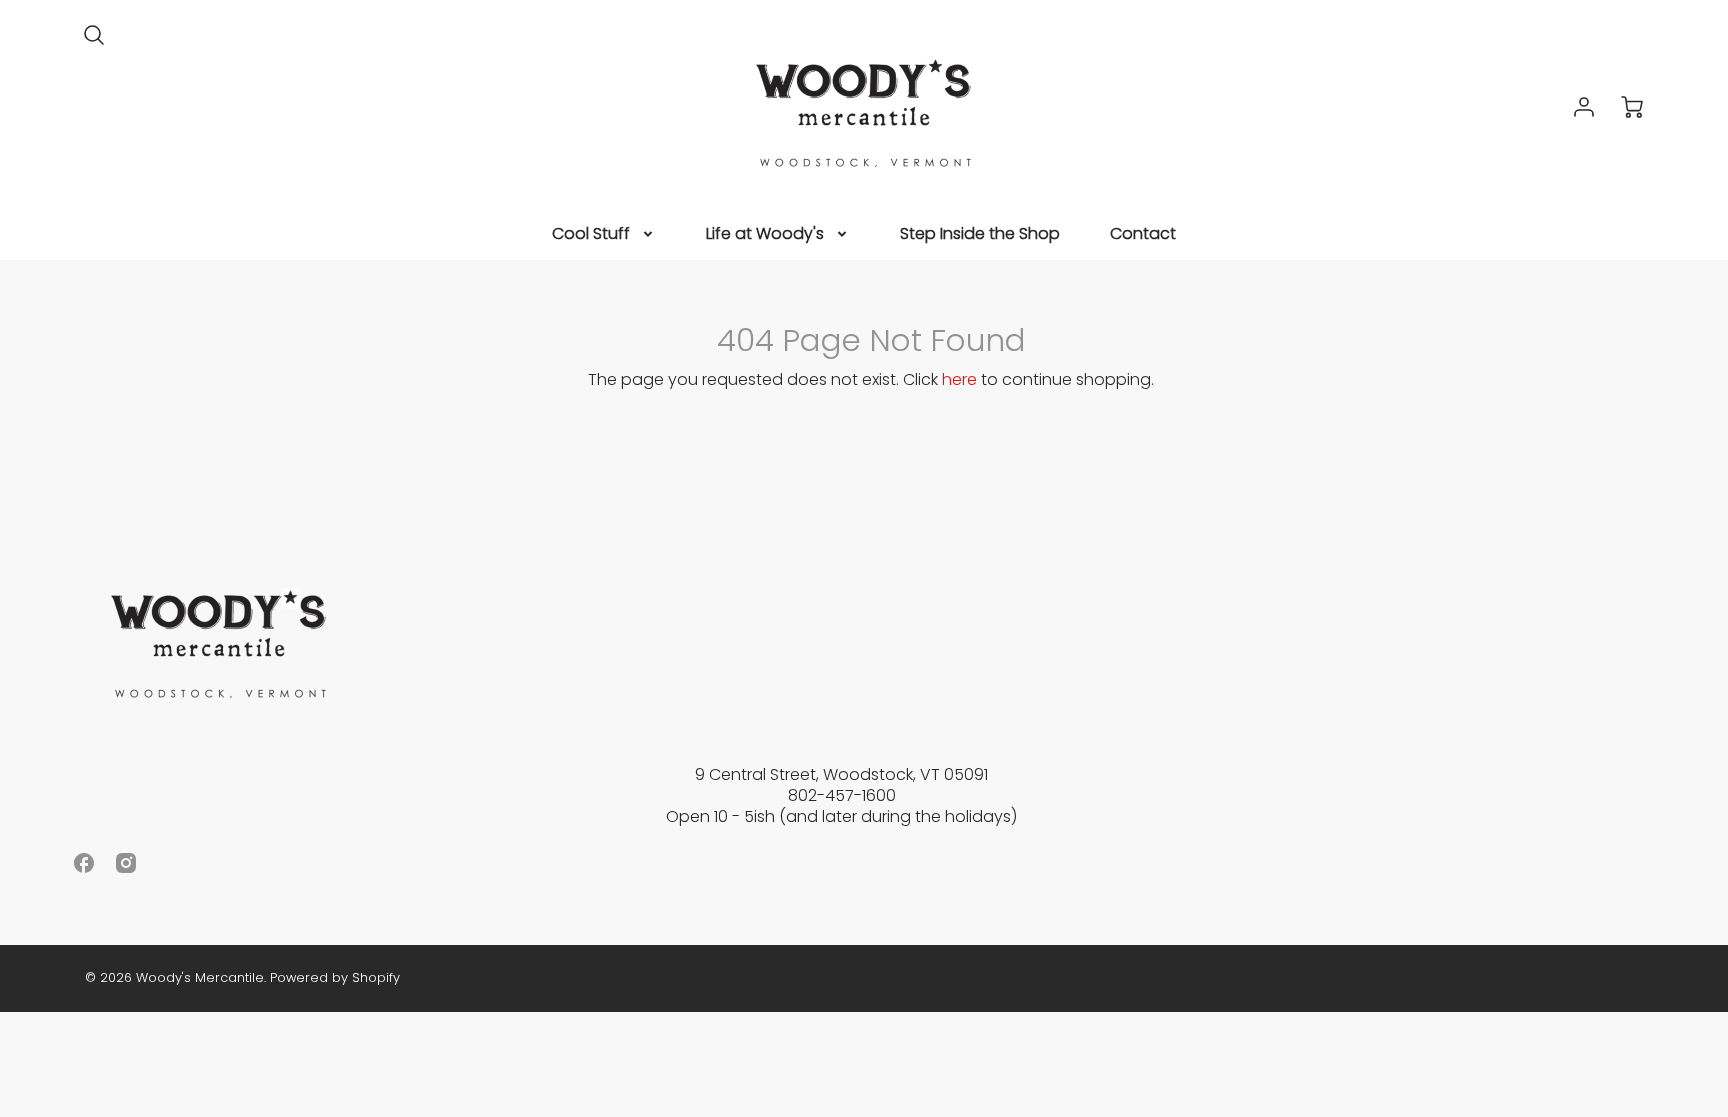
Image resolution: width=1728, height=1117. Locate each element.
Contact (1143, 234)
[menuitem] (604, 234)
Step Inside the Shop (980, 234)
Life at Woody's (765, 234)
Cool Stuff (591, 234)
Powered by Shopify (335, 977)
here (959, 379)
